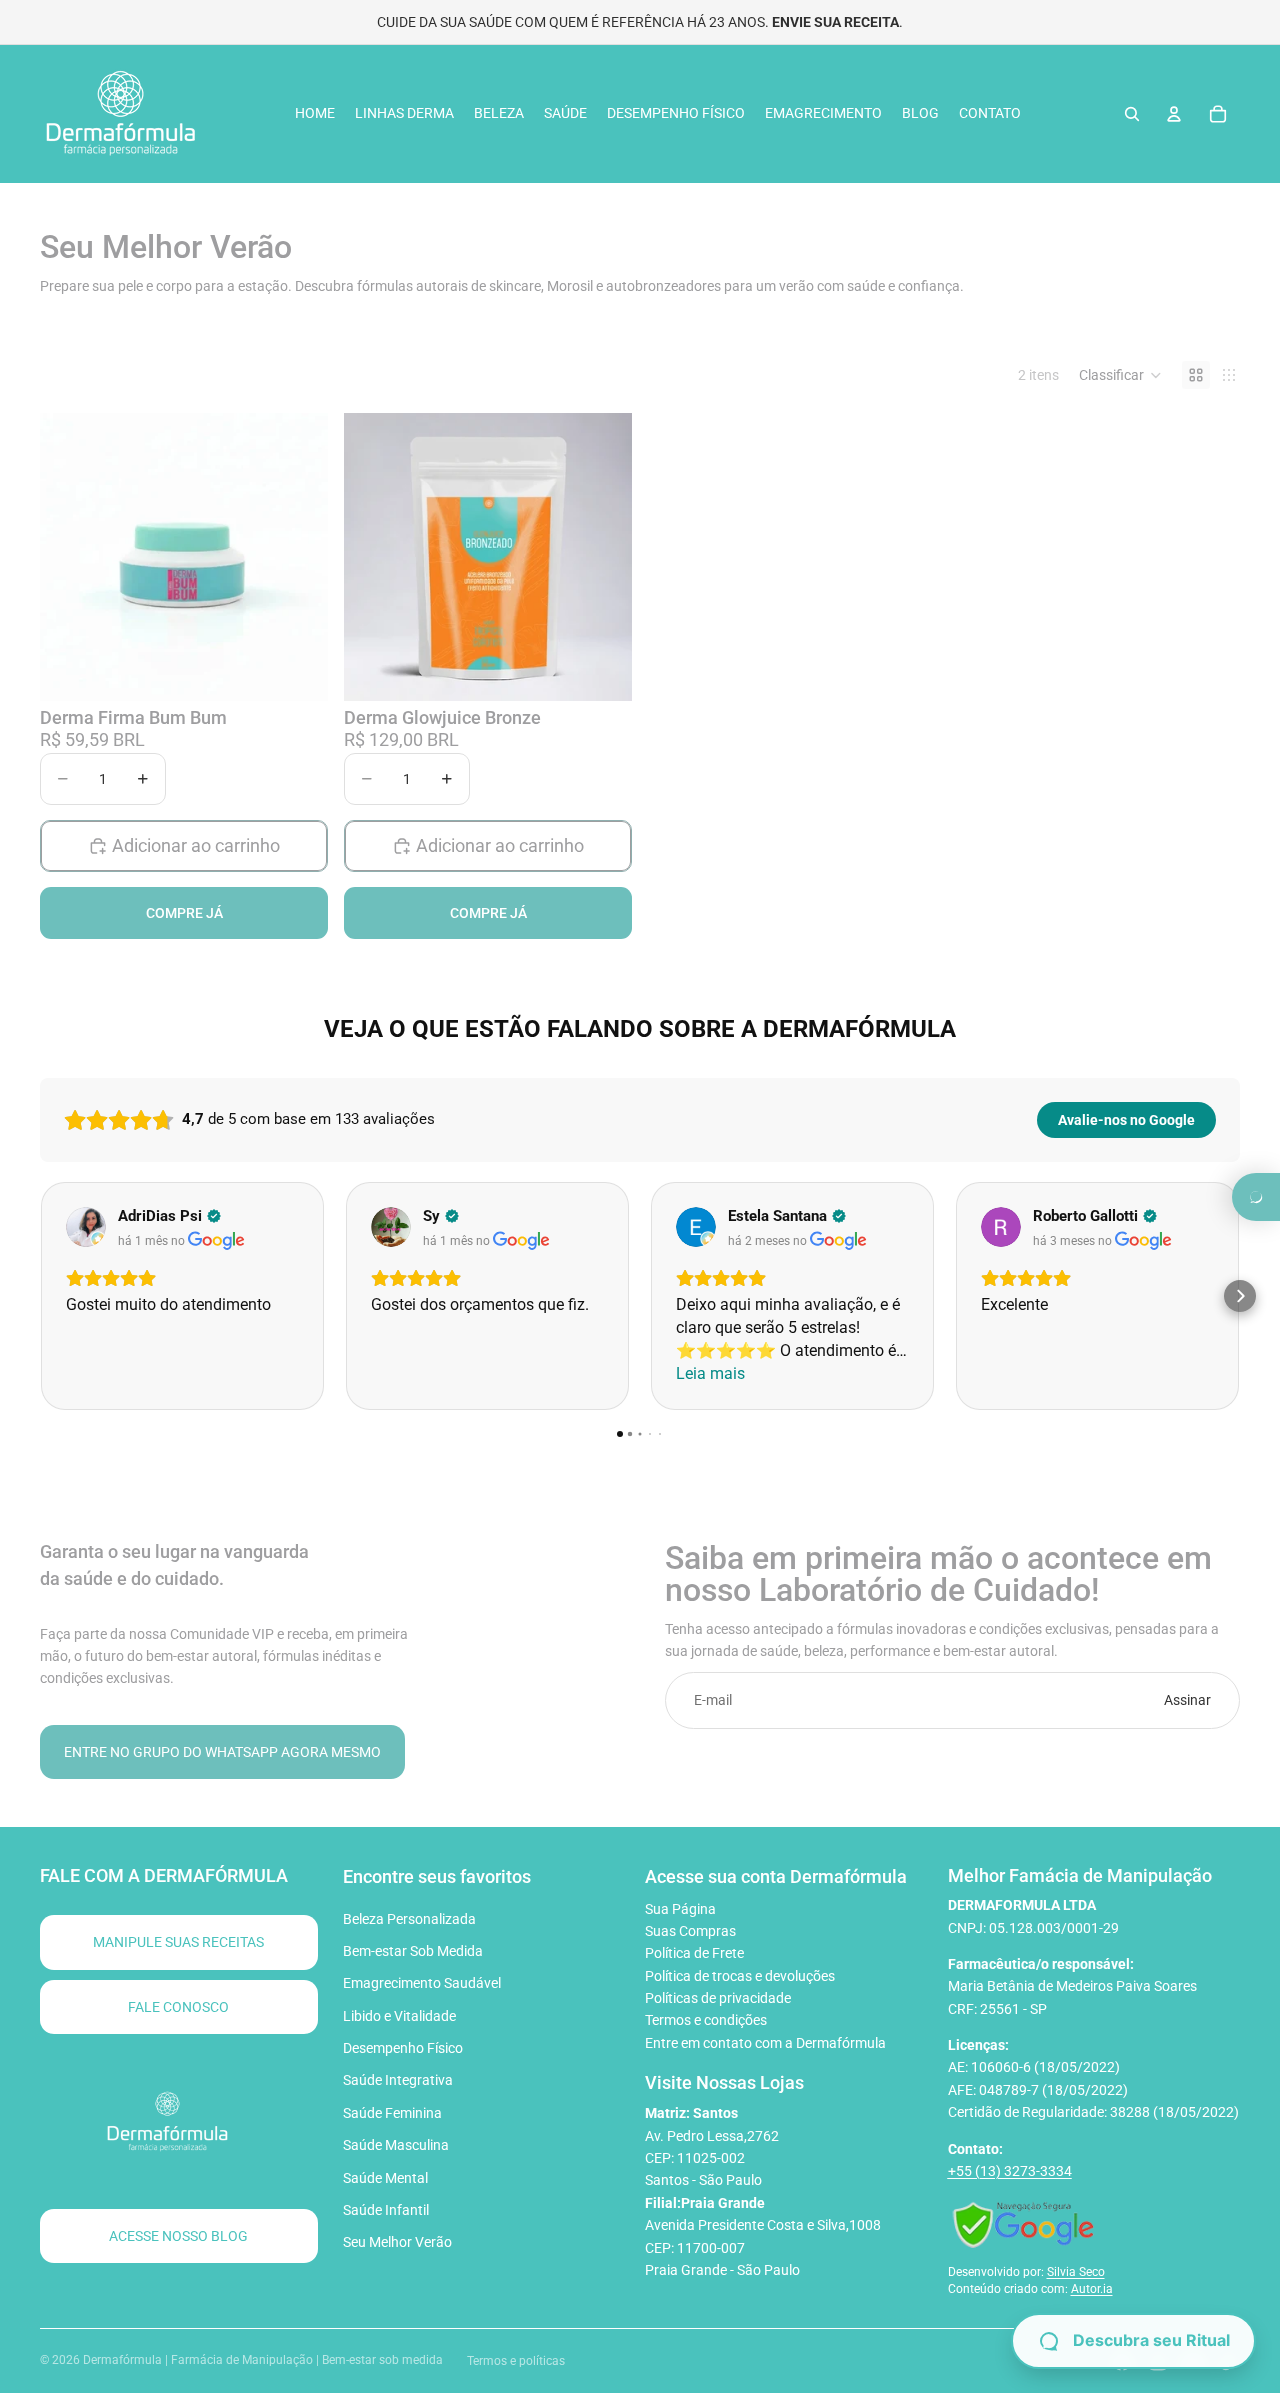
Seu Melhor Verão (397, 2242)
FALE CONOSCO (178, 2007)
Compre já (184, 914)
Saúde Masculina (396, 2145)
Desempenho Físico (403, 2048)
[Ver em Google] (86, 1227)
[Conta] (1174, 114)
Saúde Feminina (392, 2113)
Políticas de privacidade (718, 1998)
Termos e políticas (516, 2361)
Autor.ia (1092, 2289)
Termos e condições (706, 2020)
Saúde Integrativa (398, 2080)
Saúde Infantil (386, 2210)
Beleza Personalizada (409, 1919)
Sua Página (680, 1909)
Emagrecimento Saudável (422, 1983)
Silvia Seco (1076, 2272)
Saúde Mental (385, 2178)
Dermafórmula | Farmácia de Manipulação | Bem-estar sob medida (263, 2360)
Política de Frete (694, 1953)
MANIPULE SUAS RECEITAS (178, 1942)
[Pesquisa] (1132, 114)
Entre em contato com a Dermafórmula (765, 2043)
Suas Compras (690, 1931)
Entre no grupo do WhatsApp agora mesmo (222, 1752)
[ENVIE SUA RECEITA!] (1256, 1197)
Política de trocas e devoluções (740, 1976)
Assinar (1187, 1700)
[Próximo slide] (602, 557)
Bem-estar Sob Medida (413, 1951)
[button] (1120, 375)
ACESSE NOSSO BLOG (178, 2236)
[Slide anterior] (374, 557)
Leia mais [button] (710, 1373)
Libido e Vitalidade (399, 2016)
